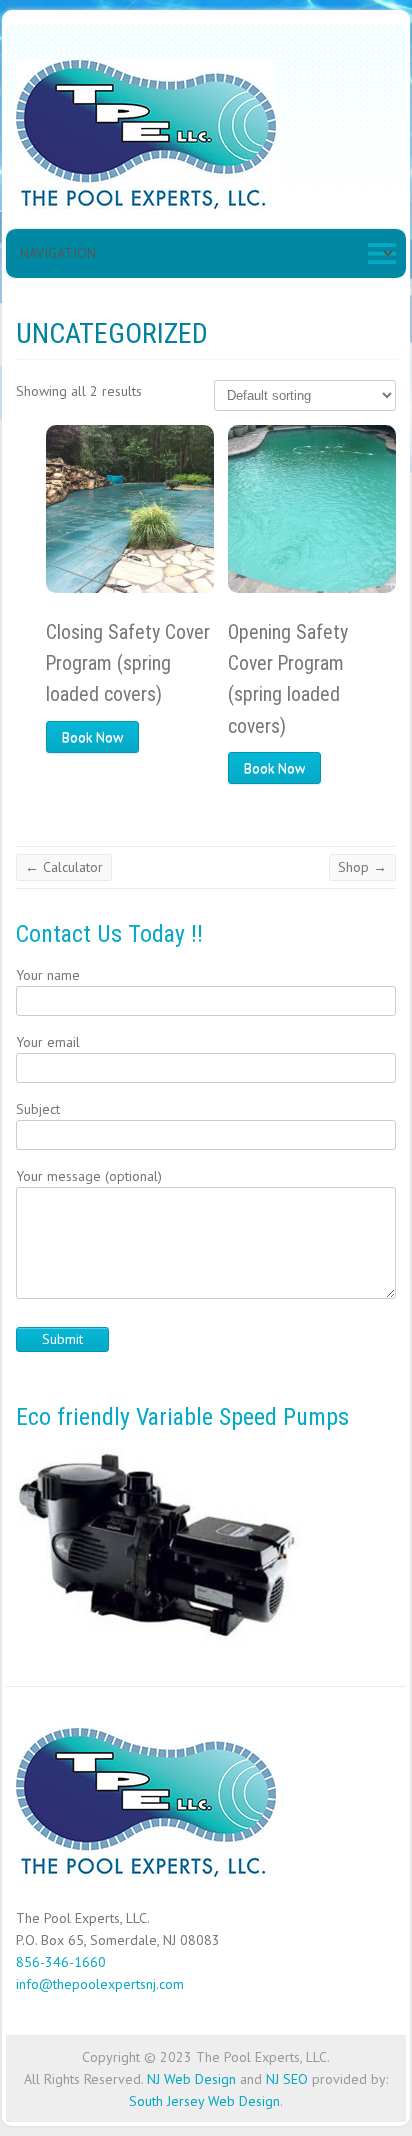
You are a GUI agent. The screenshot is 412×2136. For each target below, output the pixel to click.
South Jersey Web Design (204, 2101)
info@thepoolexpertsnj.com (100, 1984)
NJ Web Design (191, 2079)
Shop (362, 867)
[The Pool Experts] (146, 138)
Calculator (64, 867)
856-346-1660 (61, 1962)
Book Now (92, 737)
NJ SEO (287, 2079)
